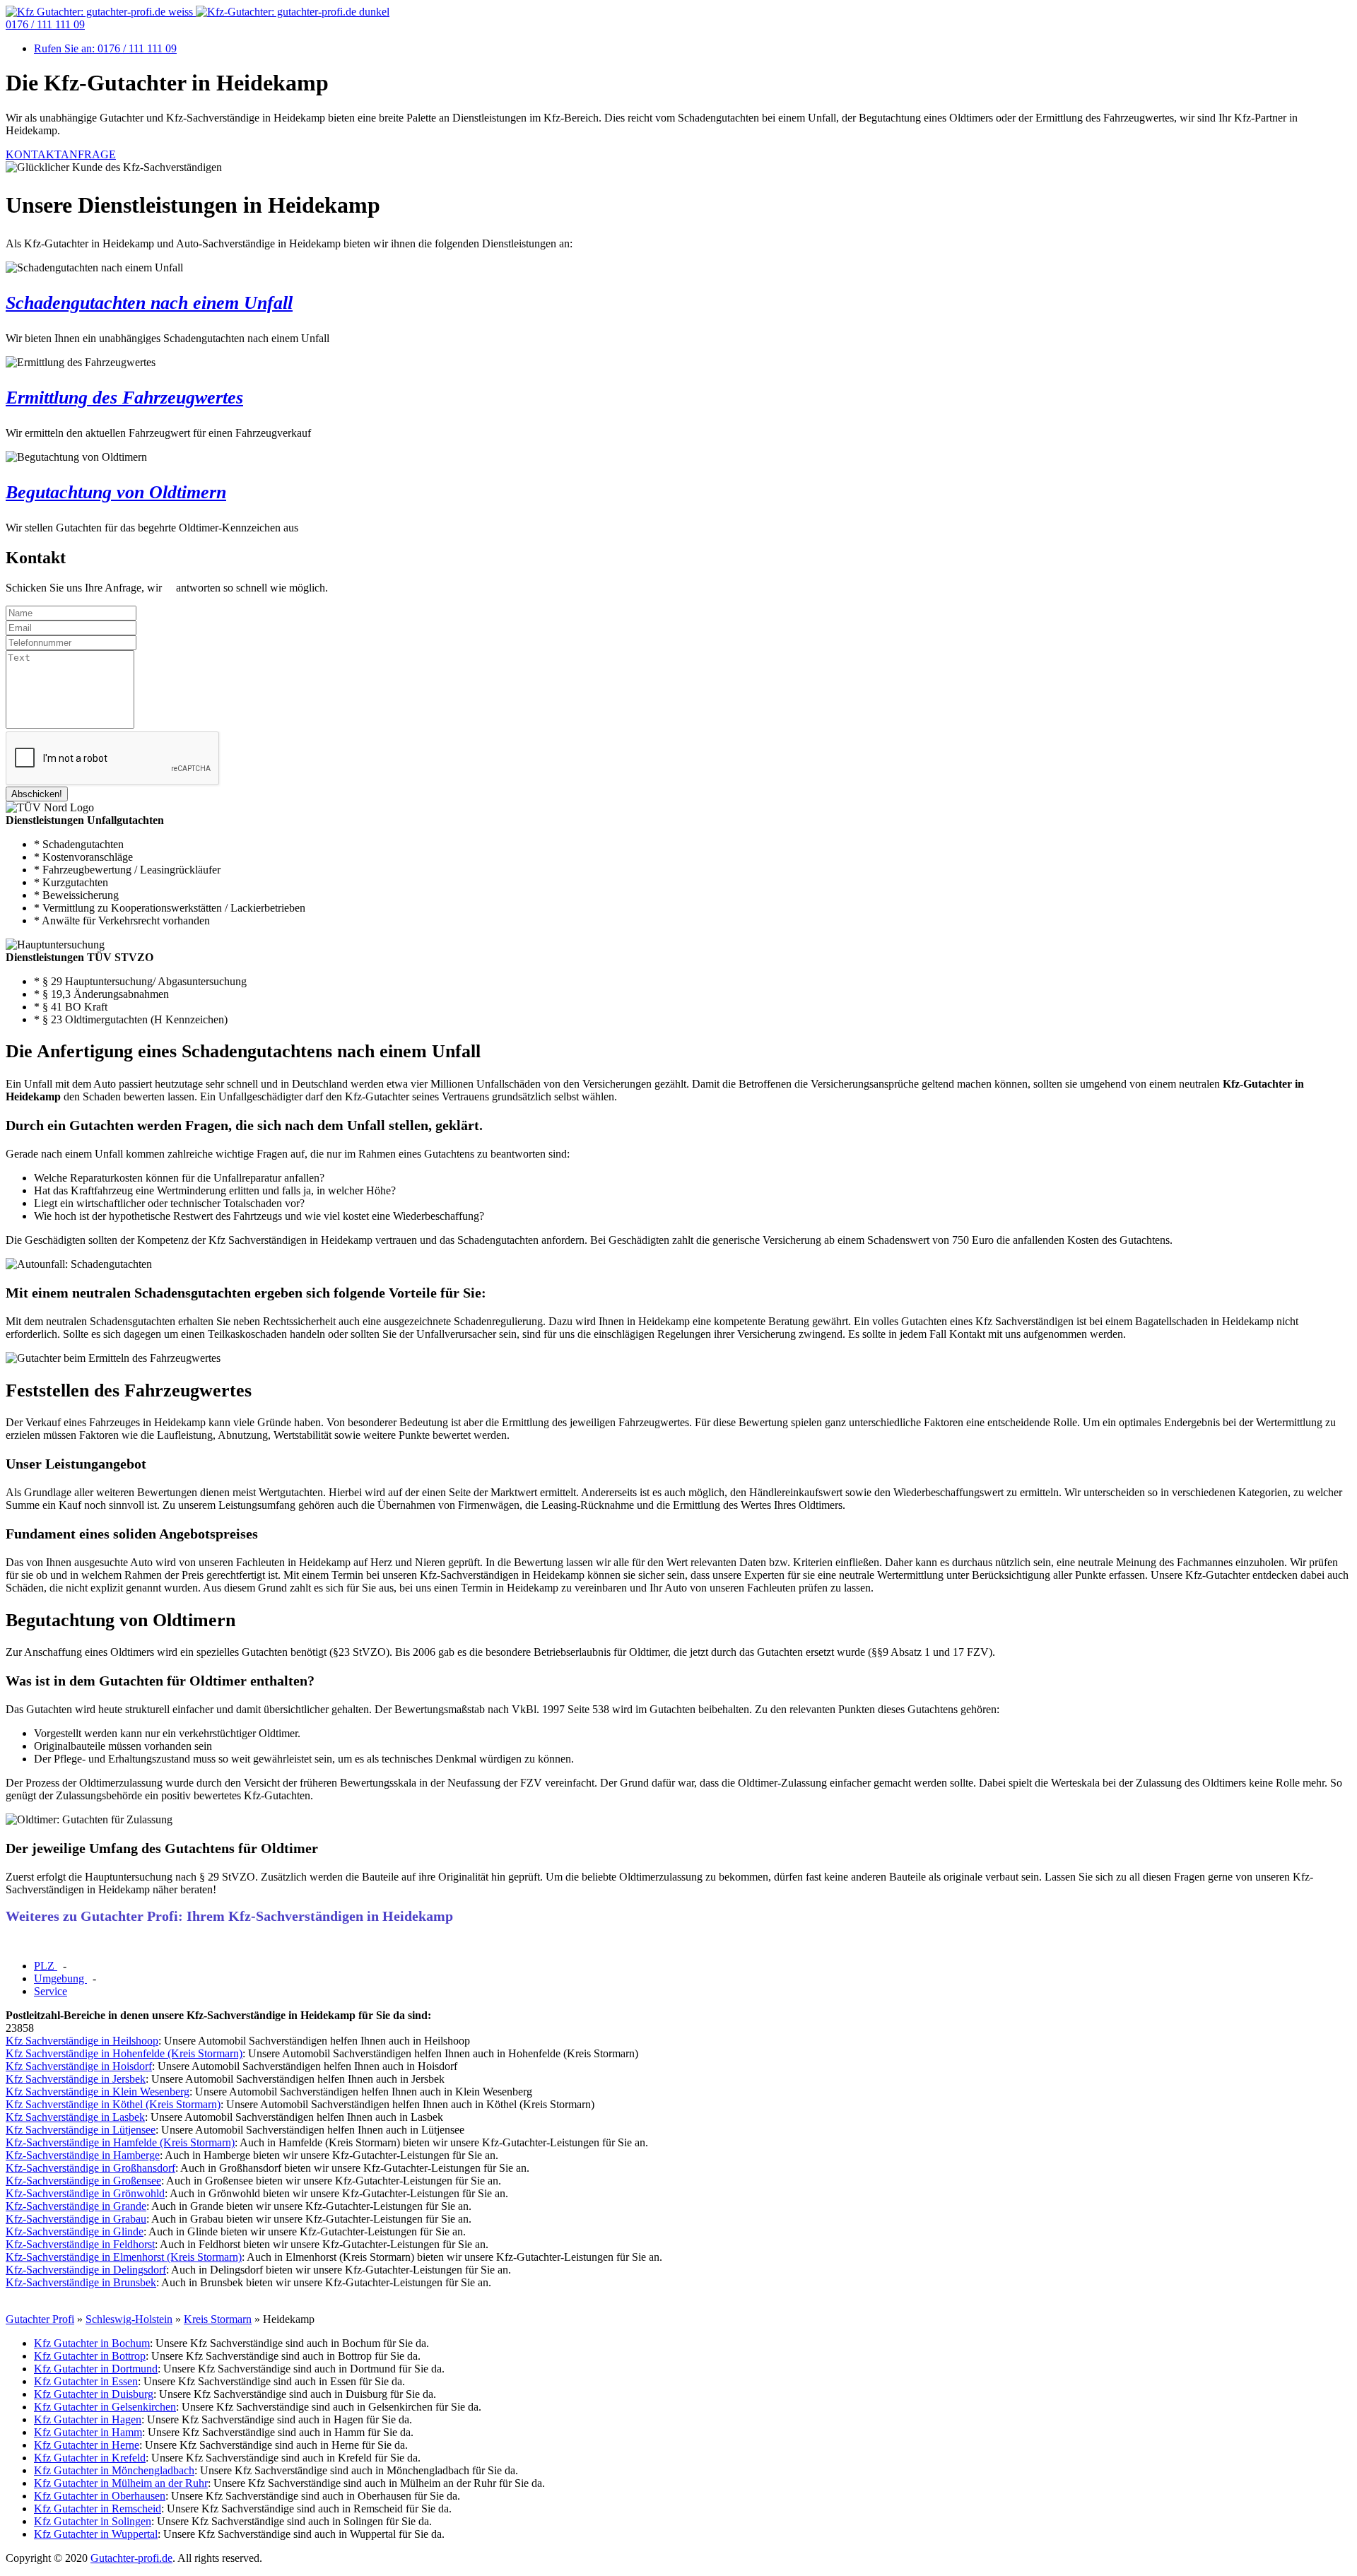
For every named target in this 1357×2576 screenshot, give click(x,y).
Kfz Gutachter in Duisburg (94, 2394)
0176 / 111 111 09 (45, 24)
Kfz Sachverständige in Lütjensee (81, 2130)
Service (51, 1991)
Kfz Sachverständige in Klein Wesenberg (98, 2092)
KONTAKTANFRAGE (61, 154)
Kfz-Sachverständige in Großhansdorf (90, 2168)
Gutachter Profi (40, 2319)
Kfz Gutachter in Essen (86, 2381)
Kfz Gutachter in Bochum (92, 2343)
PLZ (46, 1966)
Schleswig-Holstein (129, 2319)
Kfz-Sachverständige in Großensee (83, 2181)
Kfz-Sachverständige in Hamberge (83, 2155)
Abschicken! (37, 794)
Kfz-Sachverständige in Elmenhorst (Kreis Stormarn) (124, 2257)
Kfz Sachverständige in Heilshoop (82, 2041)
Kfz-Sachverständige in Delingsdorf (86, 2270)
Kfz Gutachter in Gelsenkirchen (105, 2407)
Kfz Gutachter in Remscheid (98, 2509)
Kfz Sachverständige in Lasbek (75, 2117)
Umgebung (60, 1978)
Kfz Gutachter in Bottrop (90, 2356)
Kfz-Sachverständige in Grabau (76, 2219)
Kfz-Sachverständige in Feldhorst (80, 2244)
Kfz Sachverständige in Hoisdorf (79, 2066)
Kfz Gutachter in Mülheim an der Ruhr (121, 2483)
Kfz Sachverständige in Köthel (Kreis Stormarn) (113, 2104)
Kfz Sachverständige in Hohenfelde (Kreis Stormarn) (124, 2053)
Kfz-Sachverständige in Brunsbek (81, 2282)
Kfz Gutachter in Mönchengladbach (114, 2470)
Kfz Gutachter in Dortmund (96, 2369)
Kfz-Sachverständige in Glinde (75, 2231)
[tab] (46, 1966)
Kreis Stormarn (218, 2319)
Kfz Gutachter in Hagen (88, 2419)
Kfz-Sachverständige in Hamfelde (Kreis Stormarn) (120, 2142)
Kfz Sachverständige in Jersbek (76, 2079)
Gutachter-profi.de (131, 2558)
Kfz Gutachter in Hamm (88, 2432)
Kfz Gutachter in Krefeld (90, 2458)
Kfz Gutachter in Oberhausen (100, 2496)
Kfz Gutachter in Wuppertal (96, 2534)
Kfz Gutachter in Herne (87, 2445)
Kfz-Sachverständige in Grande (76, 2206)
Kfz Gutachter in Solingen (93, 2521)
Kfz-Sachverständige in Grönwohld (85, 2193)
